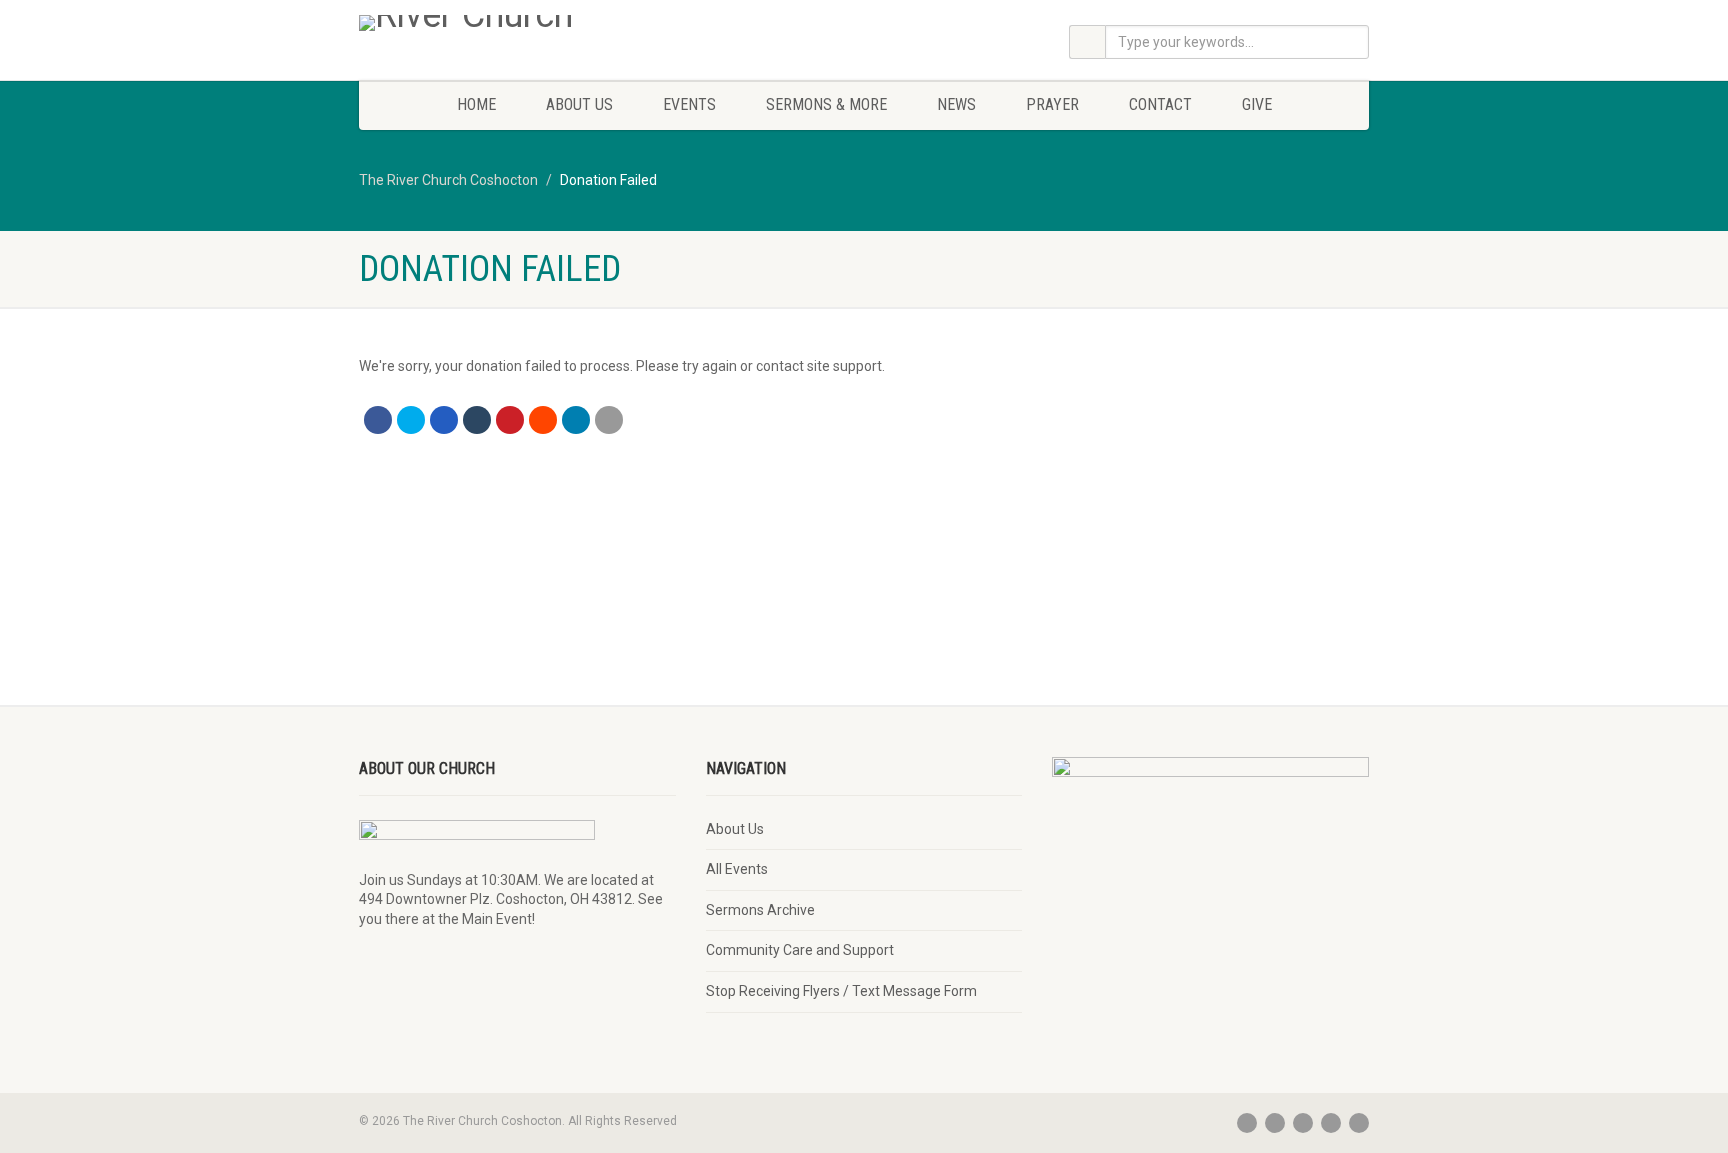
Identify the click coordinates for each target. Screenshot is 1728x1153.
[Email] (609, 420)
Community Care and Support (800, 950)
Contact (1160, 104)
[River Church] (517, 23)
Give (1257, 104)
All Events (737, 869)
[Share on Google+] (444, 420)
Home (476, 104)
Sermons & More (826, 104)
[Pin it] (510, 420)
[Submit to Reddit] (543, 420)
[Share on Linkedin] (576, 420)
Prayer (1052, 104)
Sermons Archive (760, 910)
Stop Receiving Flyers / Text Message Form (841, 991)
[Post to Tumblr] (477, 420)
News (956, 104)
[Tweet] (411, 420)
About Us (579, 104)
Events (689, 104)
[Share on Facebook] (378, 420)
